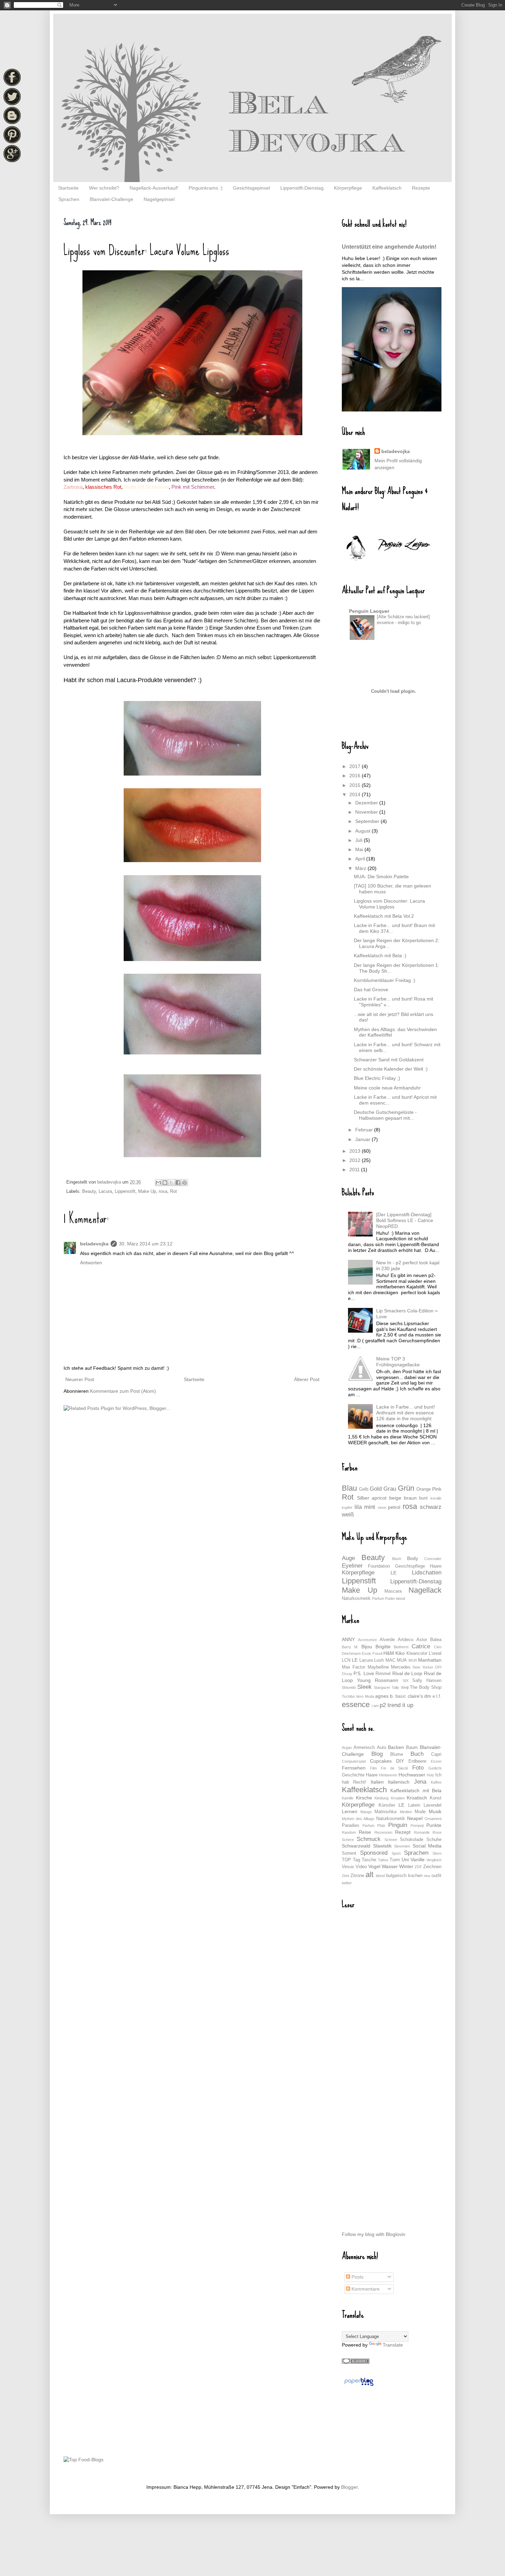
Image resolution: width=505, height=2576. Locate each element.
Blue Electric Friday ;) (377, 1078)
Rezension (383, 1832)
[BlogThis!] (165, 1183)
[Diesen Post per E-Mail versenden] (158, 1183)
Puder (390, 1598)
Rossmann (386, 1680)
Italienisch (399, 1782)
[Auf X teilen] (171, 1183)
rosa (163, 1191)
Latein (414, 1805)
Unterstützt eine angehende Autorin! (389, 247)
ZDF (418, 1867)
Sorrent (349, 1853)
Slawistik (382, 1846)
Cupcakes (381, 1761)
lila (358, 1507)
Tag (356, 1860)
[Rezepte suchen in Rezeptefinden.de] (83, 2460)
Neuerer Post (80, 1379)
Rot (173, 1191)
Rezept (403, 1832)
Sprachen (69, 199)
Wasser (390, 1866)
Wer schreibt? (104, 188)
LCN (346, 1660)
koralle (436, 1498)
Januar (363, 1139)
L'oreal (435, 1653)
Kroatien (398, 1798)
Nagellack (425, 1590)
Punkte (434, 1825)
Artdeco (406, 1640)
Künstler (387, 1805)
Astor (422, 1640)
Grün (406, 1488)
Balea (436, 1640)
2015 (356, 785)
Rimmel (383, 1674)
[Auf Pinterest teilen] (184, 1183)
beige (395, 1498)
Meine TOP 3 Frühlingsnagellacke (398, 1362)
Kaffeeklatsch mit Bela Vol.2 (384, 916)
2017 (356, 766)
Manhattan (430, 1660)
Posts (357, 2277)
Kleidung (381, 1798)
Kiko (400, 1653)
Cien (438, 1647)
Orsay (347, 1674)
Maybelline (378, 1667)
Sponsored (374, 1853)
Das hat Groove (371, 990)
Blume (397, 1754)
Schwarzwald (356, 1846)
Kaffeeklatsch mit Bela (416, 1790)
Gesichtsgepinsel (251, 188)
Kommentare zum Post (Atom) (123, 1391)
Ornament (433, 1819)
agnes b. (385, 1696)
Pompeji (417, 1826)
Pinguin (398, 1825)
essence (356, 1704)
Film (373, 1768)
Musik (435, 1811)
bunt (423, 1498)
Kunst (436, 1798)
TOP (346, 1860)
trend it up (400, 1705)
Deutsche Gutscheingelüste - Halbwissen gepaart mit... (385, 1115)
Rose (437, 1832)
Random (349, 1832)
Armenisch (364, 1748)
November (367, 812)
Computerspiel (354, 1761)
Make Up (147, 1191)
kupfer (347, 1507)
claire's (415, 1696)
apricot (379, 1498)
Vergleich (434, 1860)
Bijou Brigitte (376, 1647)
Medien (406, 1812)
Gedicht (435, 1768)
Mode (420, 1812)
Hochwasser (412, 1775)
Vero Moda (365, 1696)
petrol (394, 1507)
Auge (348, 1558)
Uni (405, 1860)
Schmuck (369, 1839)
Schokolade (412, 1840)
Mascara (393, 1591)
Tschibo (348, 1696)
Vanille (418, 1860)
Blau (349, 1488)
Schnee (391, 1840)
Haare (436, 1566)
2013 (356, 1151)
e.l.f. (437, 1696)
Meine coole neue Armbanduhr (387, 1088)
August (363, 831)
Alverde (387, 1640)
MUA (402, 1660)
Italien (377, 1782)
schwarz (431, 1507)
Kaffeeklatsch (387, 188)
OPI (438, 1667)
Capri (436, 1754)
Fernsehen (354, 1768)
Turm (395, 1860)
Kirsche (364, 1798)
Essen (436, 1761)
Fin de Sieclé (395, 1768)
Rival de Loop (407, 1673)
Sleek (364, 1687)
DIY (400, 1761)
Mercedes (401, 1667)
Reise (365, 1832)
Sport (396, 1853)
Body (413, 1558)
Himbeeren (388, 1775)
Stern (437, 1853)
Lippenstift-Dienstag (302, 188)
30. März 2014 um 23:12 (146, 1244)
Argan (347, 1748)
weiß (348, 1515)
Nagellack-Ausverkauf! (154, 188)
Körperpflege (348, 188)
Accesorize (367, 1640)
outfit (436, 1876)
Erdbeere (417, 1761)
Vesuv (348, 1867)
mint (370, 1507)
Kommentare (365, 2289)
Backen (396, 1747)
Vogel (374, 1866)
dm (428, 1696)
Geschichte (353, 1775)
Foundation (379, 1566)
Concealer (433, 1559)
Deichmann (351, 1653)
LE (394, 1573)
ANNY (348, 1639)
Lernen (350, 1811)
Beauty (89, 1191)
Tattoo (383, 1860)
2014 (356, 794)
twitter (347, 1883)
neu (427, 1876)
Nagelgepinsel (159, 199)
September (368, 821)
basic (401, 1696)
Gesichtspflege (410, 1566)
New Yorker (423, 1667)
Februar (365, 1130)
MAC (390, 1660)
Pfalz (381, 1826)
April (361, 859)
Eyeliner (352, 1566)
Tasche (369, 1860)
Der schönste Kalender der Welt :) (391, 1069)
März (361, 868)
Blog (377, 1754)
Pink (437, 1489)
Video (361, 1867)
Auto (381, 1748)
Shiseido (349, 1687)
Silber (363, 1498)
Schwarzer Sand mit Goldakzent (389, 1060)
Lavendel (433, 1805)
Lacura (105, 1191)
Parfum (378, 1598)
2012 (356, 1160)
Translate (393, 2345)
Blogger (349, 2487)
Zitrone (357, 1876)
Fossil (377, 1653)
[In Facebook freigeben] (178, 1183)
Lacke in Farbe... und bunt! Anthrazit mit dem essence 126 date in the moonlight (406, 1413)
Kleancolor (417, 1653)
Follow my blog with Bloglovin (374, 2234)
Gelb (364, 1489)
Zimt (345, 1876)
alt (369, 1874)
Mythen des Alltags (358, 1819)
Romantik (422, 1832)
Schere (348, 1840)
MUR (413, 1660)
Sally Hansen (427, 1681)
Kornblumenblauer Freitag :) (385, 980)
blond (401, 1598)
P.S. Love (364, 1673)
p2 (383, 1705)
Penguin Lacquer (369, 611)
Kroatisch (417, 1798)
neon (382, 1507)
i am (375, 1706)
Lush (379, 1660)
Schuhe (434, 1840)
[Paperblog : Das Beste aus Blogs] (359, 2386)
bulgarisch (396, 1876)
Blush (397, 1559)
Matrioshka (385, 1812)
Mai (360, 849)
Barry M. (350, 1647)
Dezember (367, 803)
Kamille (348, 1798)
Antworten (91, 1263)
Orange (424, 1489)
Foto (418, 1768)
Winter (406, 1866)
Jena (420, 1782)
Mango (366, 1812)
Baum (412, 1748)
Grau (390, 1489)
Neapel (415, 1818)
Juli (360, 840)
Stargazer (382, 1687)
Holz (430, 1775)
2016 (356, 776)
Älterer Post (307, 1379)
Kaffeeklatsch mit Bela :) (380, 956)
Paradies (351, 1826)
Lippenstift (125, 1191)
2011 (355, 1170)
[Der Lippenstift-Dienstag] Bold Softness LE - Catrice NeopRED (405, 1220)
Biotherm (401, 1647)
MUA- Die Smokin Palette (381, 877)
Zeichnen (432, 1867)
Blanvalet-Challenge (111, 199)
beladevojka (94, 1244)
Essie (366, 1653)
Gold (376, 1489)
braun (410, 1498)
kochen (415, 1876)
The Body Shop (426, 1687)
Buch (417, 1754)
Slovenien (402, 1846)
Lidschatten (427, 1573)
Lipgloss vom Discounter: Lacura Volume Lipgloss (389, 904)
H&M (389, 1653)
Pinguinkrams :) (206, 188)
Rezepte (421, 188)
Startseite (68, 188)
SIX (406, 1681)
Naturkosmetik (356, 1598)
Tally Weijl (400, 1687)
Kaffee (436, 1782)
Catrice (421, 1646)
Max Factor (353, 1667)
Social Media (427, 1846)
